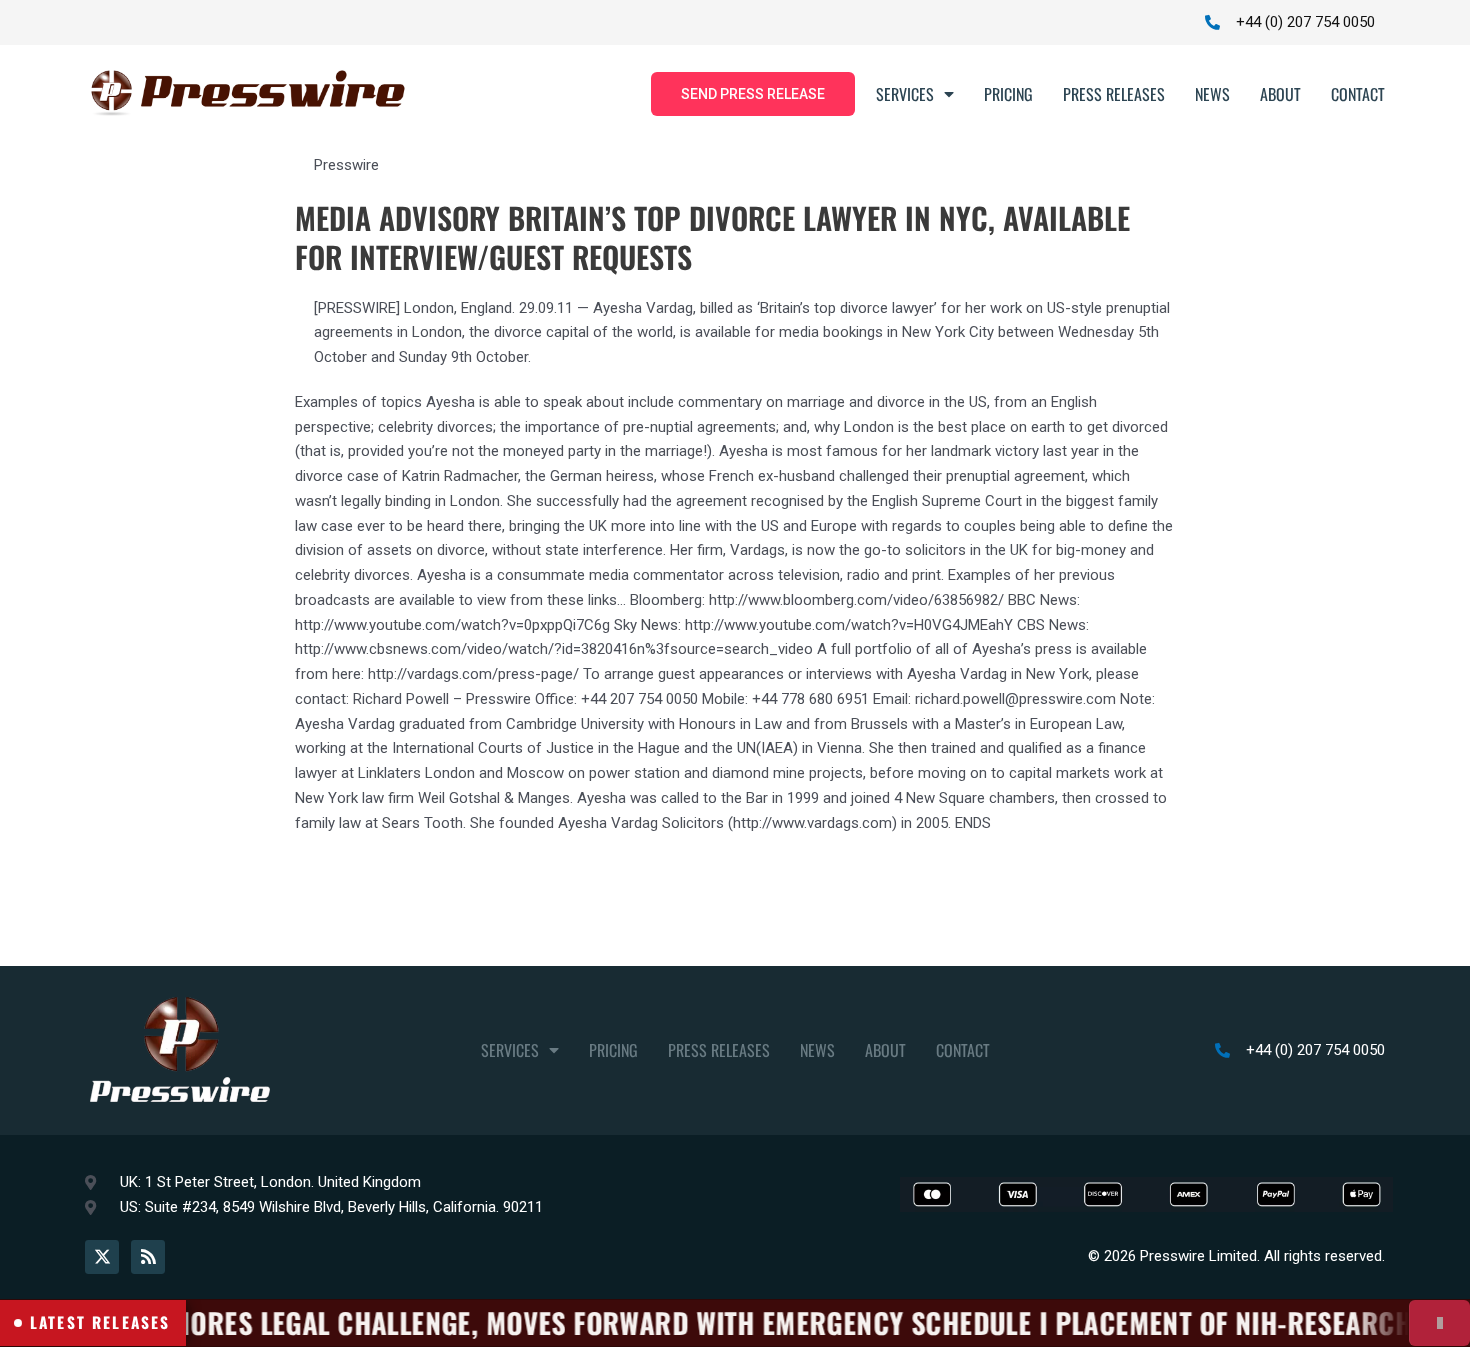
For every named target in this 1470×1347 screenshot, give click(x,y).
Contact (1358, 94)
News (1212, 94)
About (1280, 94)
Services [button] (905, 94)
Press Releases (1114, 94)
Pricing (1008, 94)
